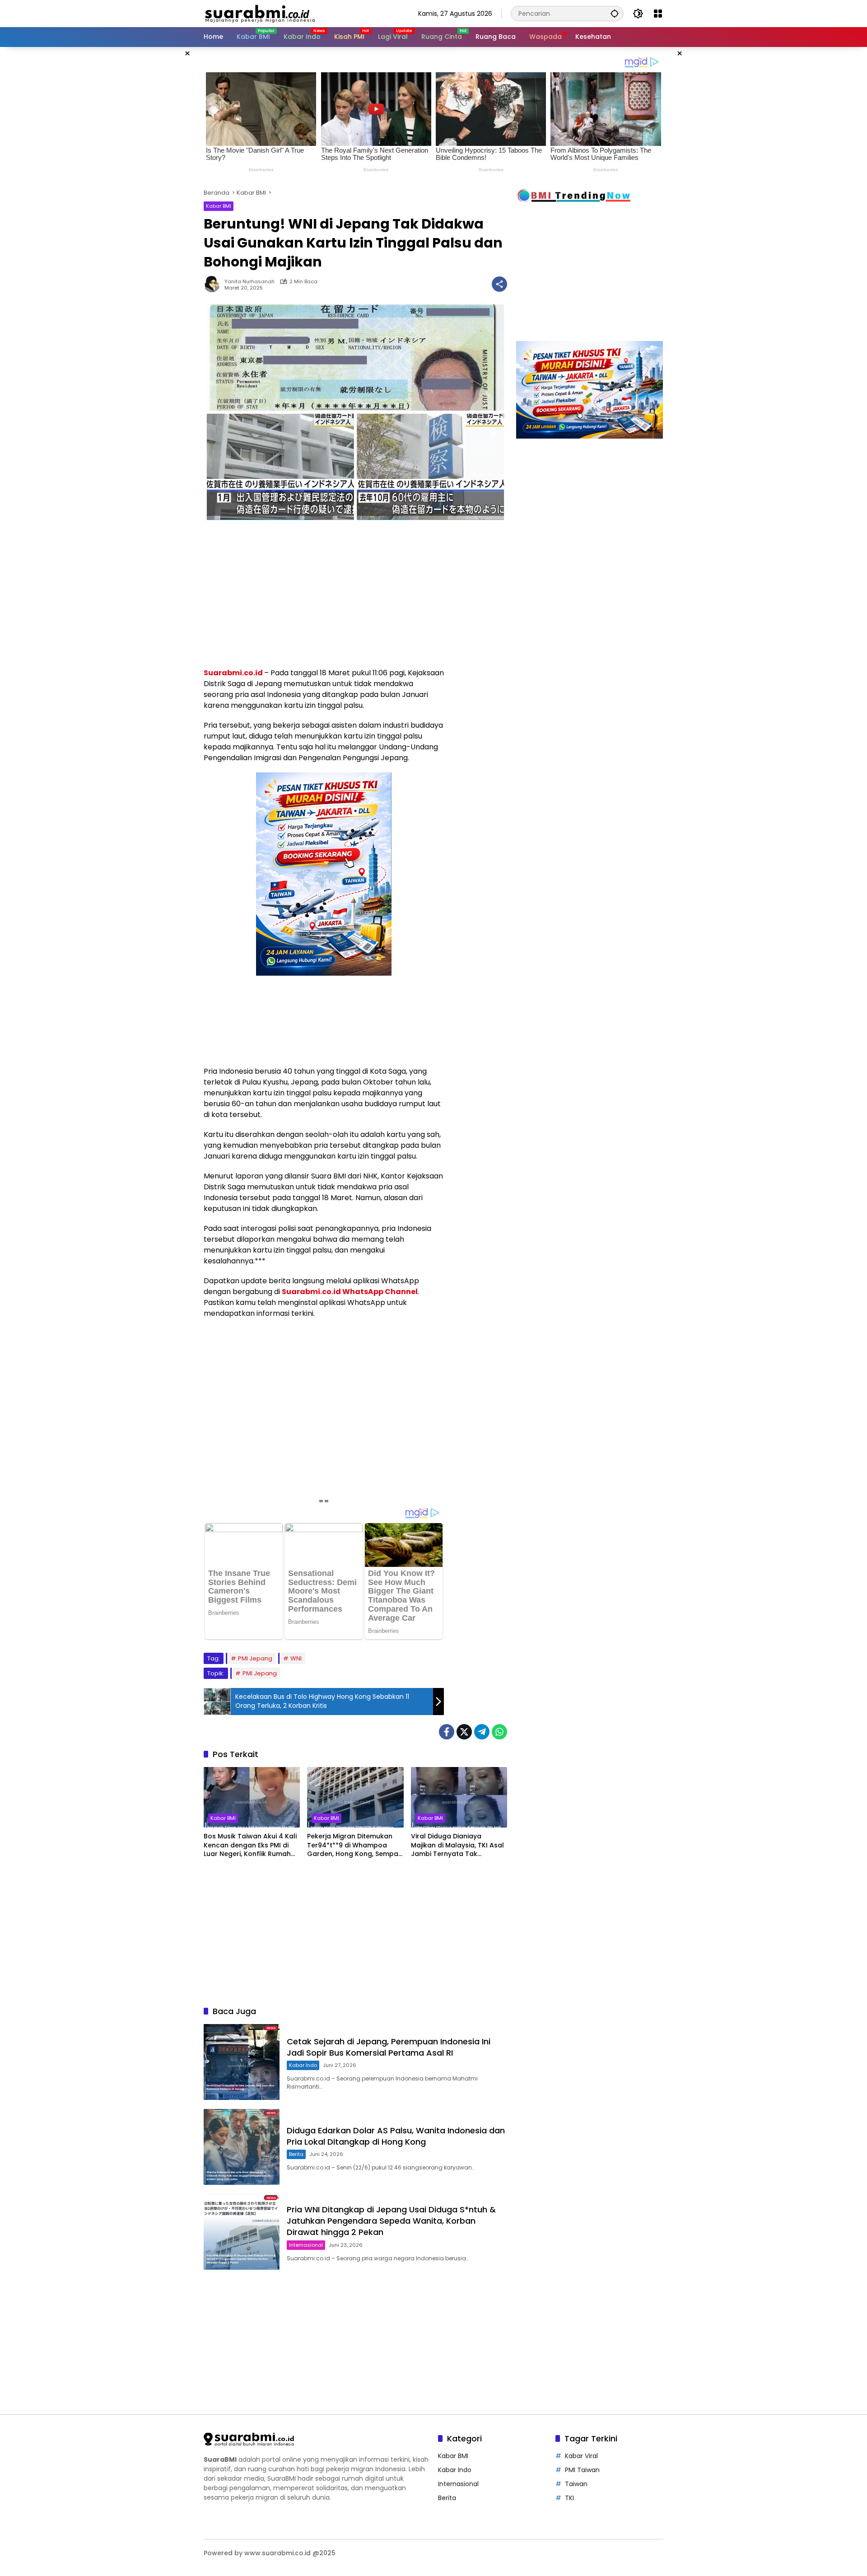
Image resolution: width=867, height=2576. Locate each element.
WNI (296, 1658)
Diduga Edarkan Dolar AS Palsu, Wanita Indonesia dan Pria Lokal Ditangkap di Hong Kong (396, 2136)
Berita (296, 2154)
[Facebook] (447, 1732)
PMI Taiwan (582, 2470)
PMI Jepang (255, 1658)
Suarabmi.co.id (233, 673)
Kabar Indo (303, 2065)
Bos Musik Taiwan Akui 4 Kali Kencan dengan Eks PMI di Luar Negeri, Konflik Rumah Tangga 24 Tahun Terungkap (250, 1845)
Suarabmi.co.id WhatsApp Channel (350, 1292)
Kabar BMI (219, 206)
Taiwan (576, 2484)
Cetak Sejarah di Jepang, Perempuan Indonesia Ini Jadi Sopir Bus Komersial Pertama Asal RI (389, 2047)
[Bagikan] (499, 284)
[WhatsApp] (499, 1732)
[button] (615, 13)
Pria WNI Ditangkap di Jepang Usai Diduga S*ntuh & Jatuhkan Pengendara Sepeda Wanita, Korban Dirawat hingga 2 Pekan (391, 2221)
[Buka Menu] (658, 14)
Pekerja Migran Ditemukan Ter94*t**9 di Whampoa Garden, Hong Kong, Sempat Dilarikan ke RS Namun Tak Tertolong (354, 1845)
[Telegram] (482, 1732)
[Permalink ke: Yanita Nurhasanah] (214, 284)
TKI (569, 2498)
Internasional (306, 2245)
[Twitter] (464, 1732)
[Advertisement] (158, 182)
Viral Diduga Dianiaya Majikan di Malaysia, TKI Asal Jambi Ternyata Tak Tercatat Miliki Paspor (457, 1845)
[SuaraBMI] (300, 13)
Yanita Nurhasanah (249, 282)
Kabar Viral (581, 2456)
